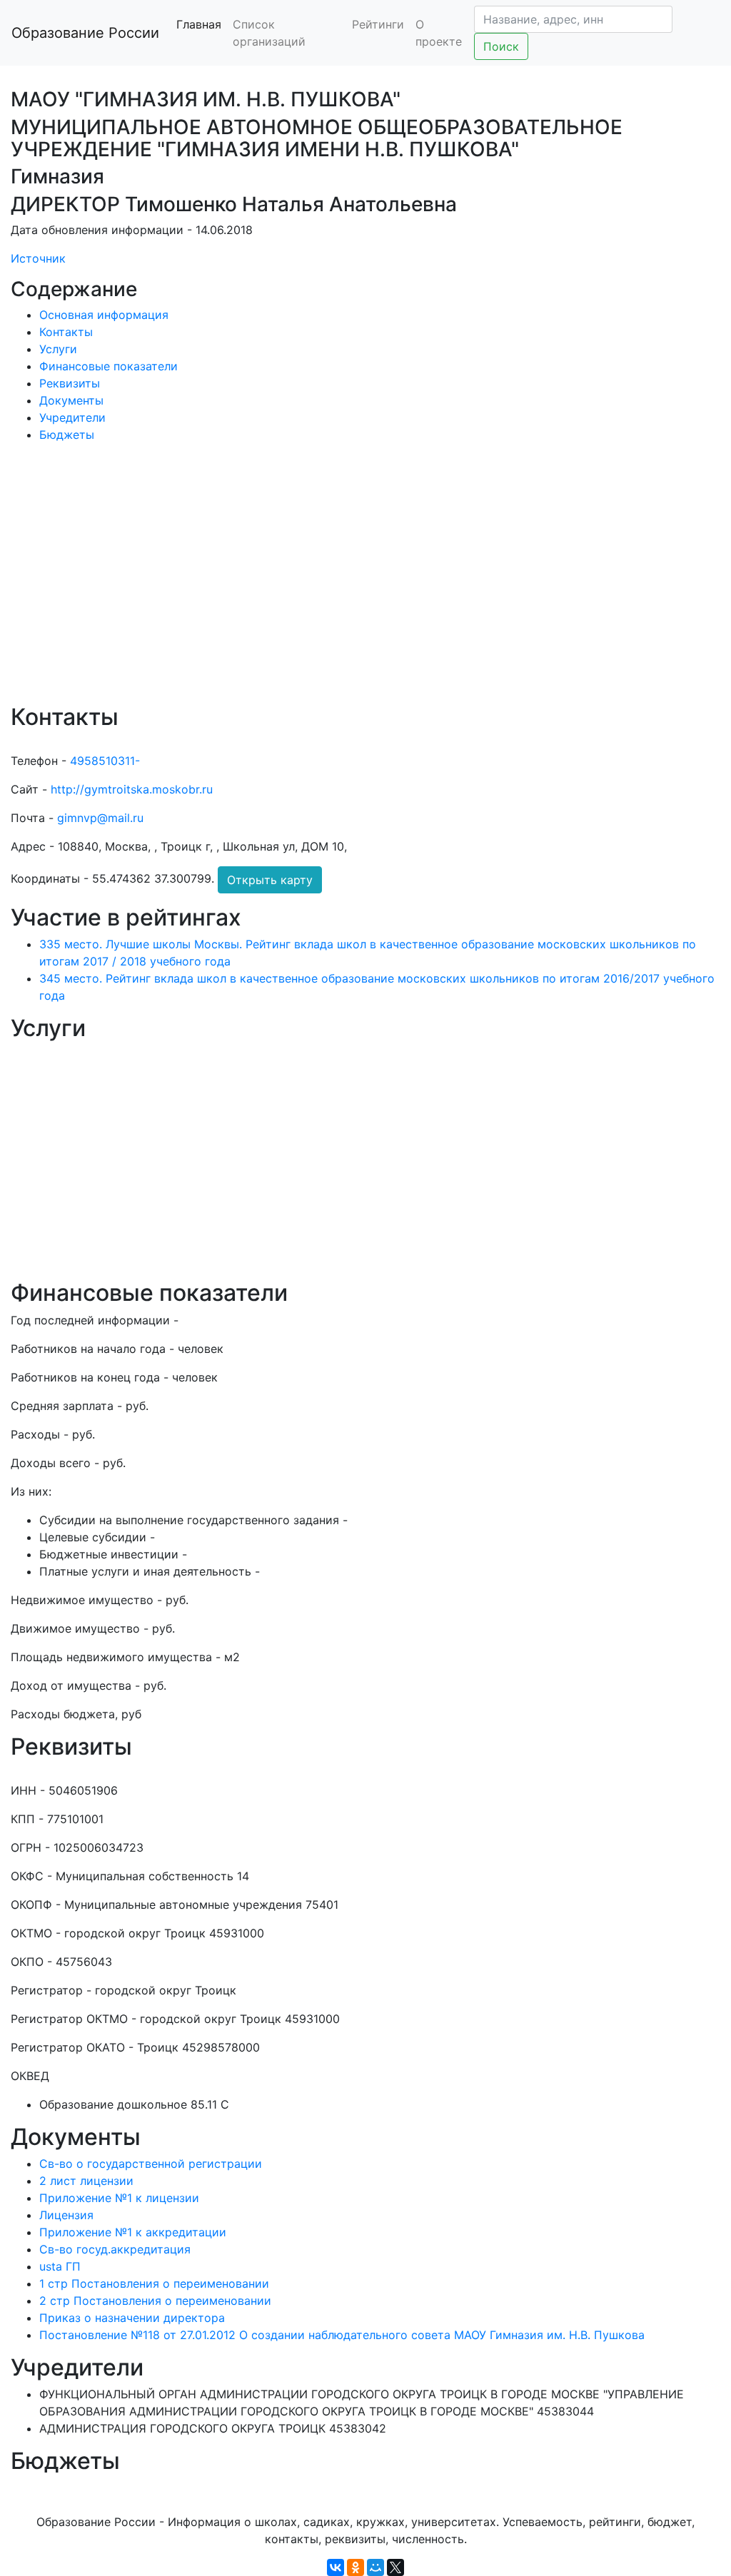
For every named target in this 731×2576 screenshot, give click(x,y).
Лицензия (66, 2215)
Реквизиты (70, 383)
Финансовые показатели (109, 366)
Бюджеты (67, 435)
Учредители (72, 417)
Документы (71, 400)
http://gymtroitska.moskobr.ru (132, 789)
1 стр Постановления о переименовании (154, 2283)
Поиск (501, 46)
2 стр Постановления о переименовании (155, 2301)
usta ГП (60, 2266)
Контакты (66, 332)
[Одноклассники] (356, 2567)
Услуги (58, 349)
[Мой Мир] (375, 2567)
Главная (199, 24)
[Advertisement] (365, 583)
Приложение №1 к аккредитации (133, 2232)
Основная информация (104, 315)
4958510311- (105, 761)
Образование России (85, 33)
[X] (395, 2567)
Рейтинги (378, 24)
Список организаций (269, 33)
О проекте (439, 33)
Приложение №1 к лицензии (119, 2198)
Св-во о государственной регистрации (151, 2164)
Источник (38, 258)
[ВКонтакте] (336, 2567)
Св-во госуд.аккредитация (115, 2249)
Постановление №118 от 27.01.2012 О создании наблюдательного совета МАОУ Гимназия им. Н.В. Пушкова (342, 2335)
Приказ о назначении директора (132, 2318)
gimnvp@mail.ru (100, 818)
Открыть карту (270, 880)
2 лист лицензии (86, 2181)
